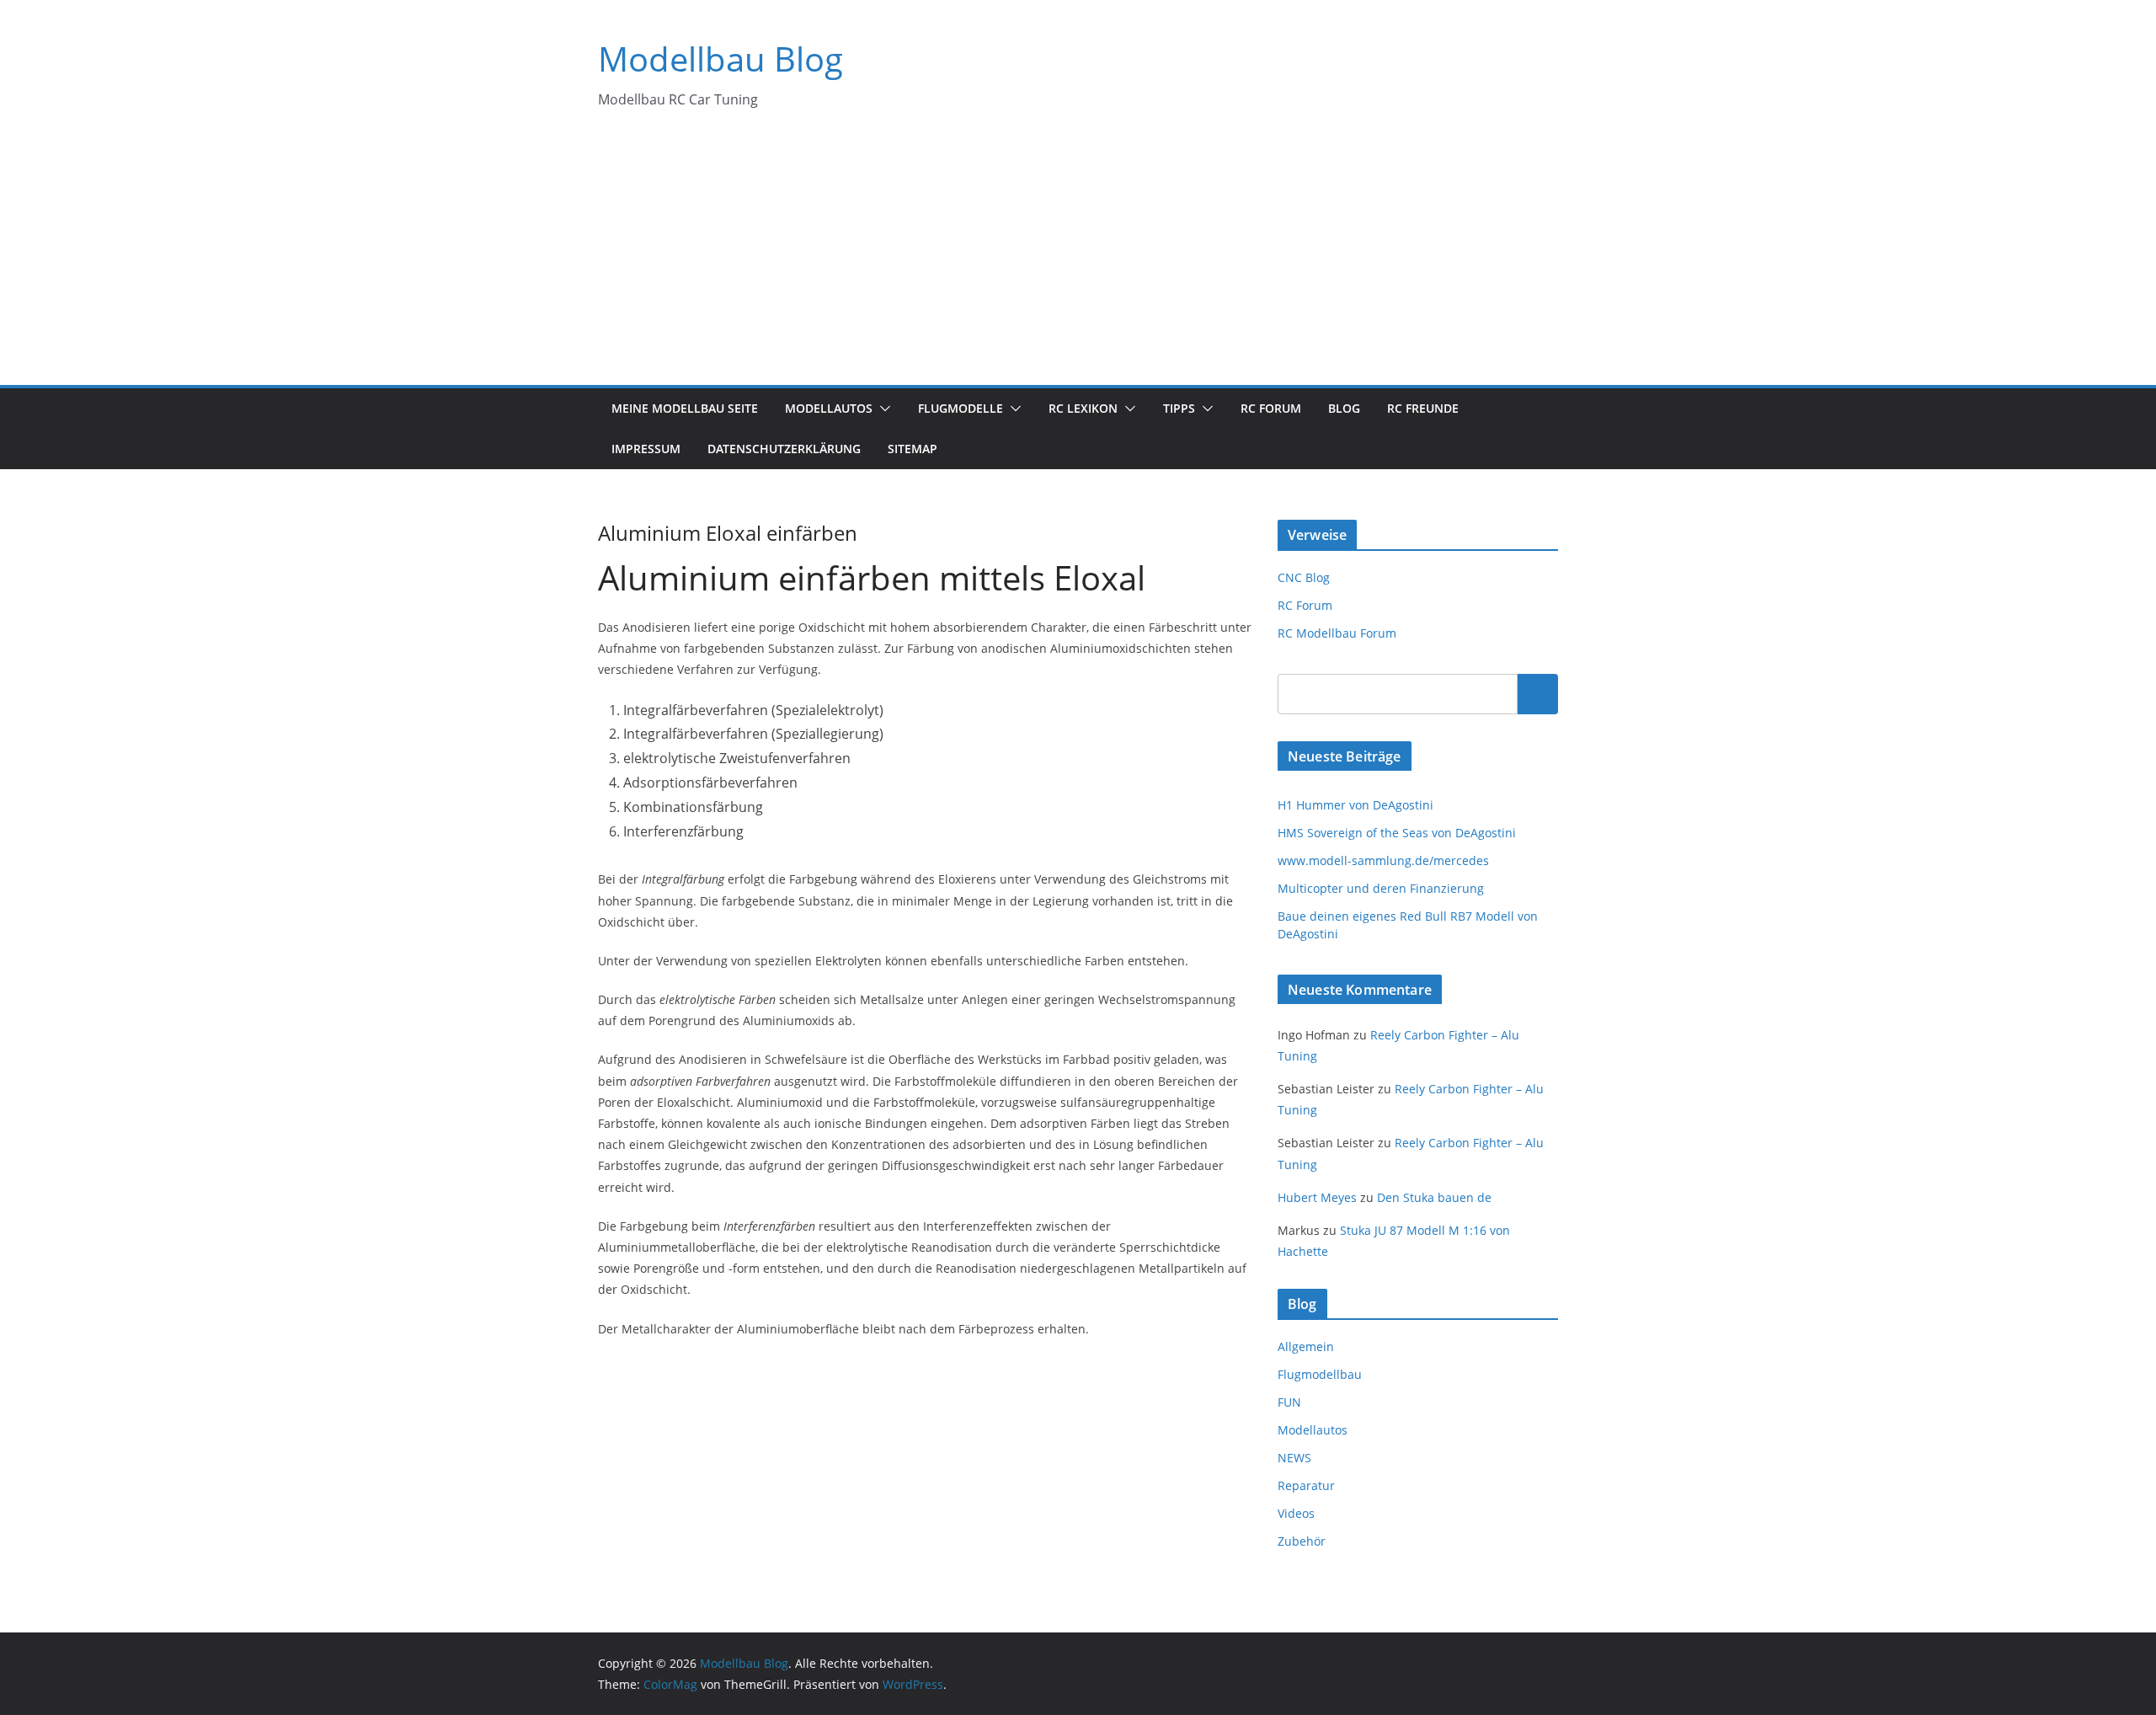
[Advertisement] (1078, 259)
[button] (882, 409)
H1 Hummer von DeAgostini (1356, 805)
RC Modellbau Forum (1337, 633)
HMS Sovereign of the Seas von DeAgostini (1397, 833)
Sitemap (913, 449)
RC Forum (1271, 408)
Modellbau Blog (720, 59)
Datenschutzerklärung (784, 449)
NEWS (1294, 1458)
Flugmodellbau (1320, 1374)
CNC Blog (1304, 577)
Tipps (1179, 408)
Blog (1344, 408)
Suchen (1538, 693)
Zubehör (1302, 1541)
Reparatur (1306, 1485)
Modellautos (829, 408)
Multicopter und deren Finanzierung (1381, 888)
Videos (1296, 1513)
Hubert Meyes (1317, 1197)
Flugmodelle (961, 408)
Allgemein (1306, 1346)
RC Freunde (1423, 408)
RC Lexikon (1083, 408)
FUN (1289, 1402)
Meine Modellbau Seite (685, 408)
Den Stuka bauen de (1434, 1197)
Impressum (646, 449)
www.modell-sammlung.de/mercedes (1383, 860)
